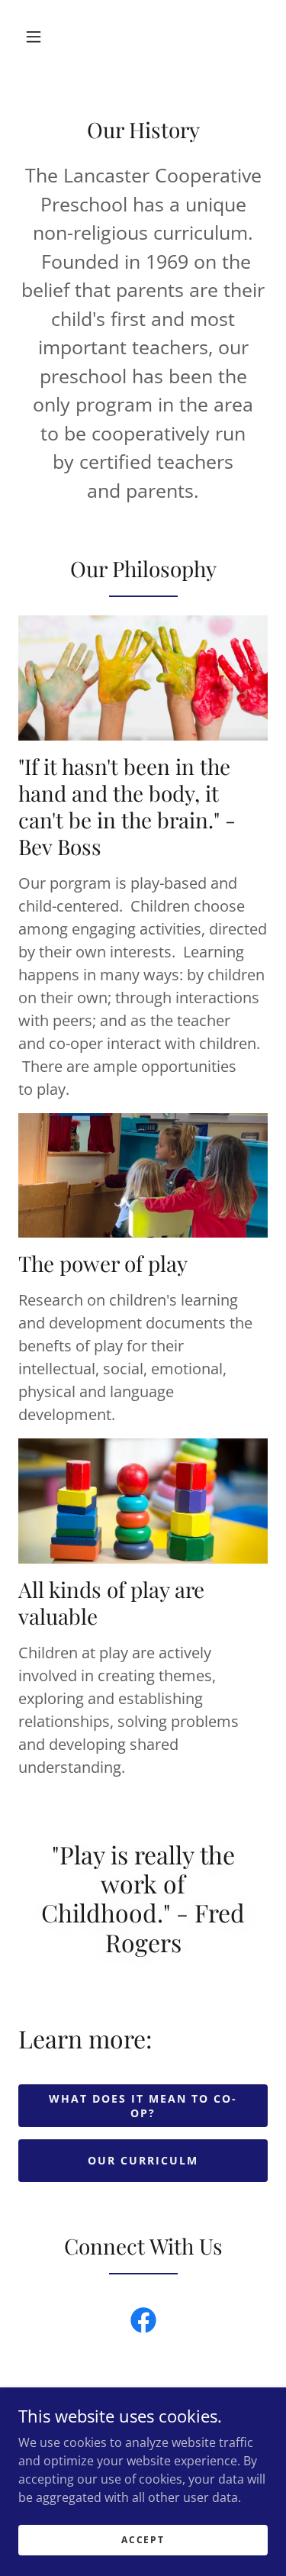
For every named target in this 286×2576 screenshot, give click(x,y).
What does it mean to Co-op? (143, 2106)
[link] (143, 2323)
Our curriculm (143, 2160)
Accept (143, 2540)
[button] (34, 37)
